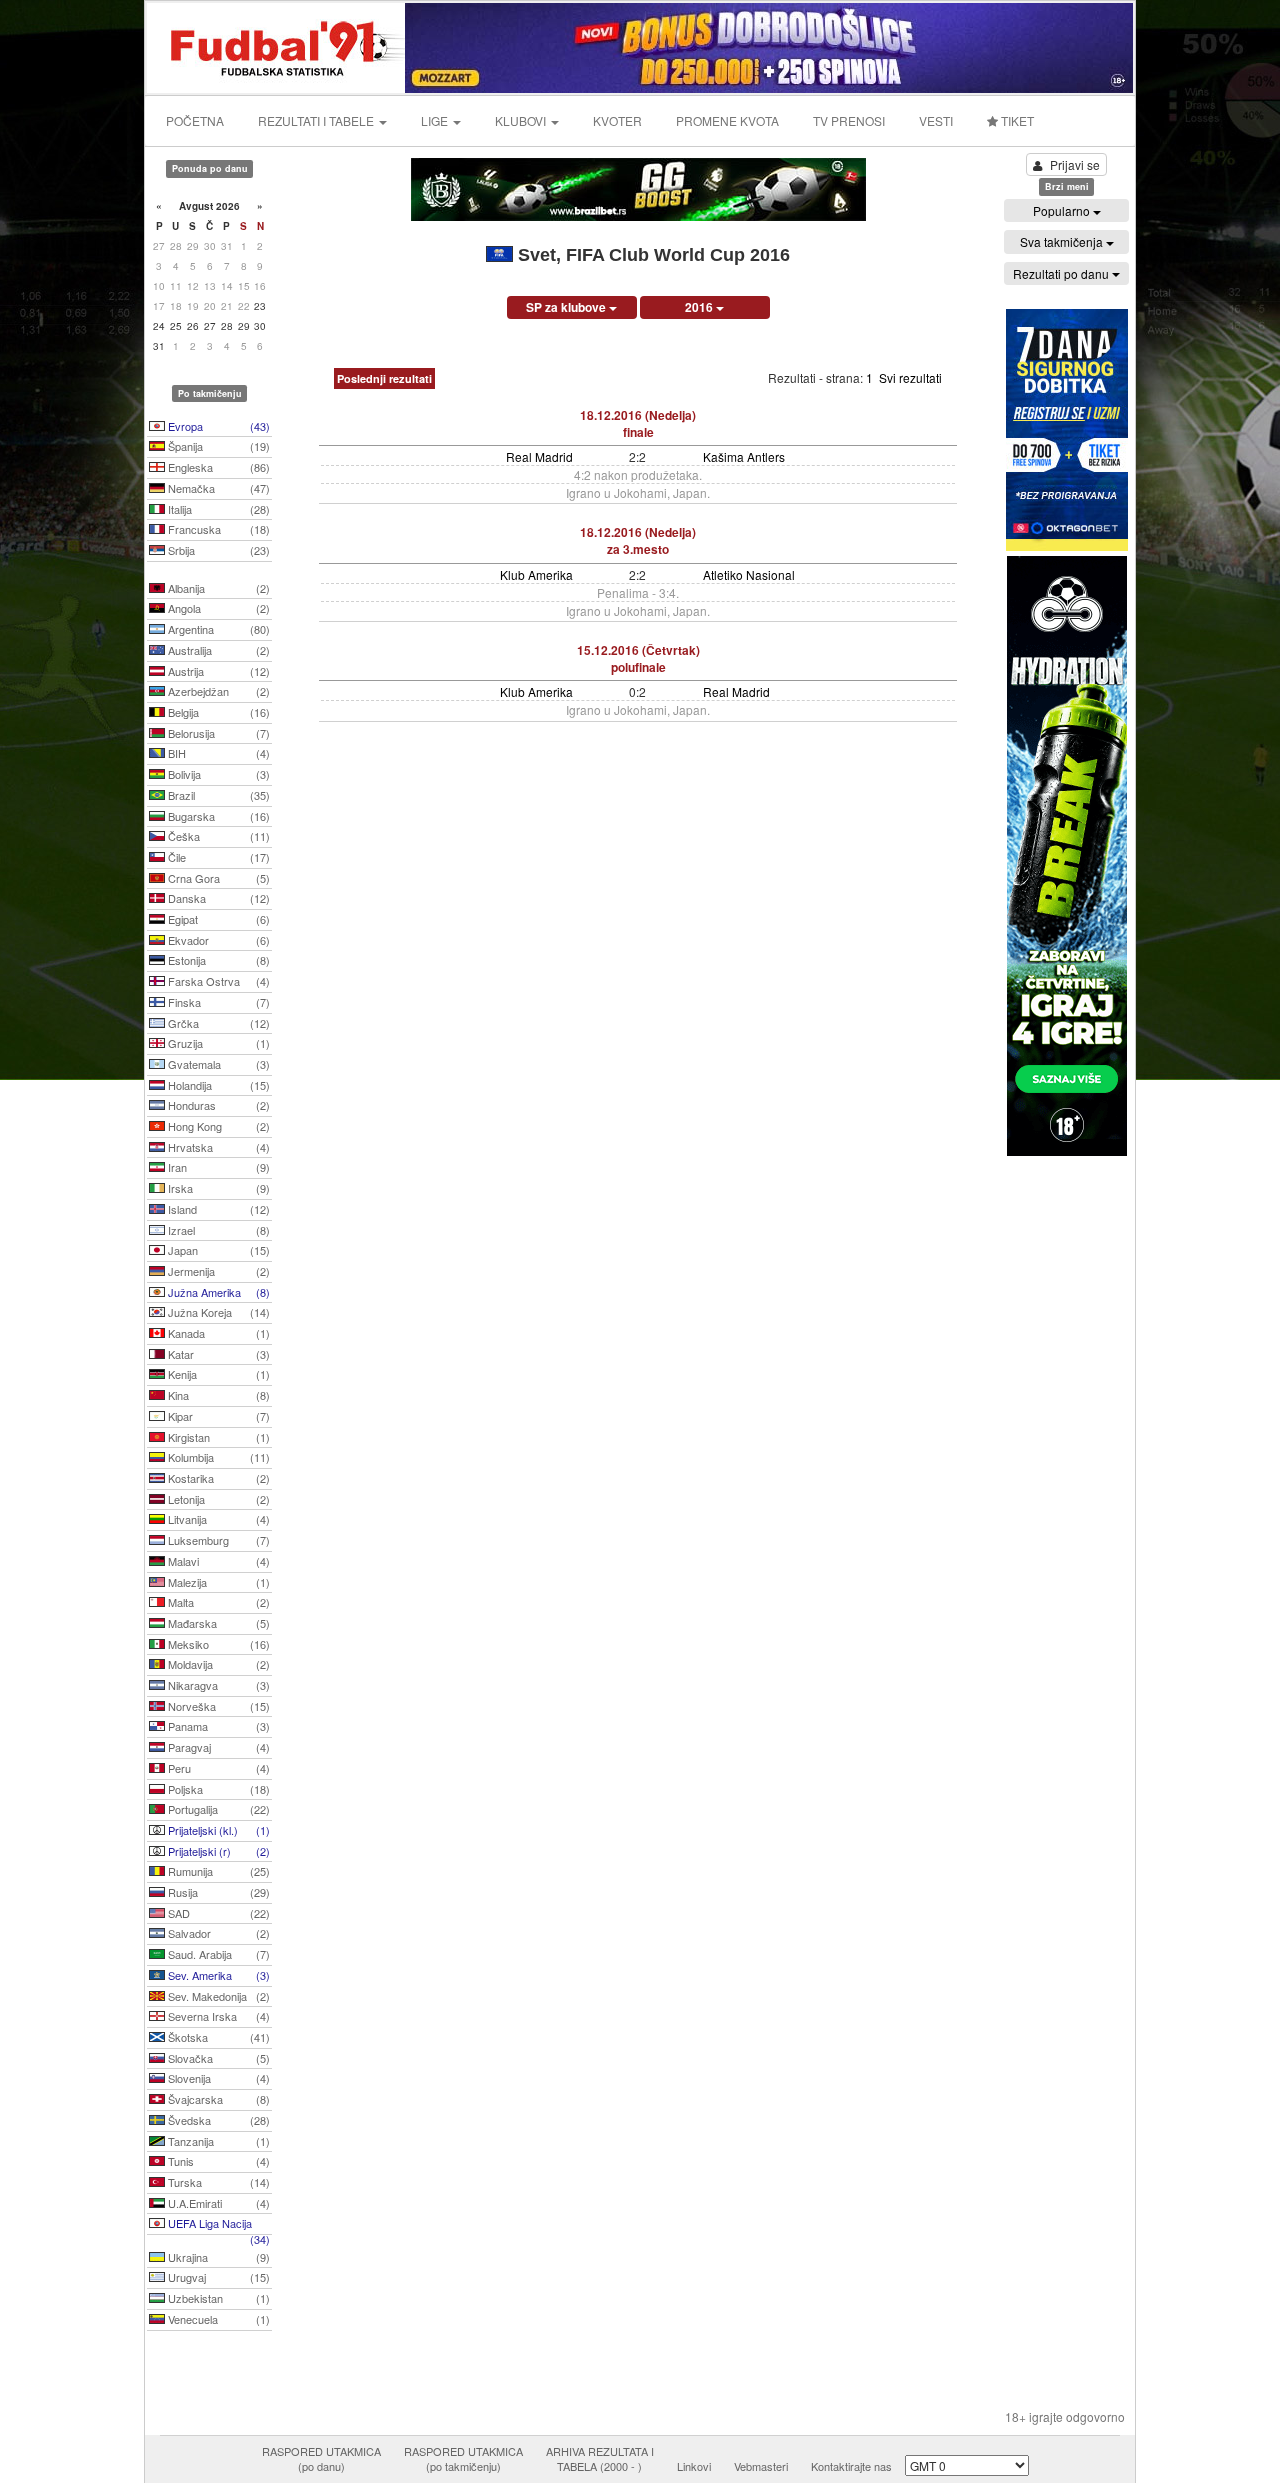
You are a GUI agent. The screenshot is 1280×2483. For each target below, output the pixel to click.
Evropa (217, 426)
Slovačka (217, 2058)
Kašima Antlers (744, 456)
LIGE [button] (436, 120)
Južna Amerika (217, 1292)
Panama (217, 1726)
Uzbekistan (217, 2298)
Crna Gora (217, 878)
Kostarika (217, 1478)
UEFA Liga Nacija (217, 2225)
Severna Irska (217, 2016)
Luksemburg (217, 1540)
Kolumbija (217, 1457)
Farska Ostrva (217, 981)
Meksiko (217, 1644)
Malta (217, 1602)
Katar (217, 1354)
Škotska (217, 2037)
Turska (217, 2182)
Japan (217, 1250)
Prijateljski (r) (217, 1851)
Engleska (217, 467)
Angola (217, 608)
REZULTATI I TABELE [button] (317, 120)
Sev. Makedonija (217, 1996)
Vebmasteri (761, 2466)
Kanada (217, 1333)
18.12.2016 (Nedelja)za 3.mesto (638, 540)
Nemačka (217, 488)
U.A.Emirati (217, 2203)
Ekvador (217, 940)
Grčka (217, 1023)
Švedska (217, 2120)
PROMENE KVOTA (727, 120)
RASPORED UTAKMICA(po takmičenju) (463, 2459)
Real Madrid (539, 456)
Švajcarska (217, 2099)
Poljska (217, 1789)
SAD (217, 1913)
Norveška (217, 1706)
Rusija (217, 1892)
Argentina (217, 629)
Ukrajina (217, 2257)
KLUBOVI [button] (522, 120)
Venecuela (217, 2319)
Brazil (217, 795)
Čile (217, 857)
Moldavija (217, 1664)
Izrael (217, 1230)
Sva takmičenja (1063, 241)
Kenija (217, 1374)
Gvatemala (217, 1064)
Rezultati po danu (1062, 273)
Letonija (217, 1499)
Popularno (1063, 210)
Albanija (217, 588)
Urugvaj (217, 2277)
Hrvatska (217, 1147)
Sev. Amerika (217, 1975)
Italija (217, 509)
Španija (217, 446)
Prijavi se (1075, 164)
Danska (217, 898)
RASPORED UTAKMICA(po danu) (321, 2459)
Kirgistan (217, 1437)
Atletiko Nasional (749, 574)
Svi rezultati (910, 377)
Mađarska (217, 1623)
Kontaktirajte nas (851, 2466)
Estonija (217, 960)
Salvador (217, 1933)
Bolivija (217, 774)
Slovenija (217, 2078)
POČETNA (195, 120)
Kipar (217, 1416)
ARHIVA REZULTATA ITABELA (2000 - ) (600, 2459)
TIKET (1016, 120)
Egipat (217, 919)
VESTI (936, 120)
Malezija (217, 1582)
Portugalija (217, 1809)
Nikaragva (217, 1685)
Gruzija (217, 1043)
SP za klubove (567, 307)
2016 (700, 307)
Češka (217, 836)
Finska (217, 1002)
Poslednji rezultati (384, 378)
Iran (217, 1167)
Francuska (217, 529)
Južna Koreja (217, 1312)
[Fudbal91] (277, 45)
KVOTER (617, 120)
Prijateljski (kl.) (217, 1830)
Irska (217, 1188)
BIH (217, 753)
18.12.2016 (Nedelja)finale (638, 423)
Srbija (217, 550)
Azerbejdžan (217, 691)
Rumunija (217, 1871)
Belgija (217, 712)
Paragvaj (217, 1747)
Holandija (217, 1085)
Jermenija (217, 1271)
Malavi (217, 1561)
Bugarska (217, 816)
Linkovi (694, 2466)
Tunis (217, 2161)
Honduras (217, 1105)
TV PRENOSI (849, 120)
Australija (217, 650)
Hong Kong (217, 1126)
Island (217, 1209)
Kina (217, 1395)
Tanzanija (217, 2141)
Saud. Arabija (217, 1954)
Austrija (217, 671)
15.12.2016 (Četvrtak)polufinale (638, 658)
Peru (217, 1768)
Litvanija (217, 1519)
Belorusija (217, 733)
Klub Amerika (536, 574)
